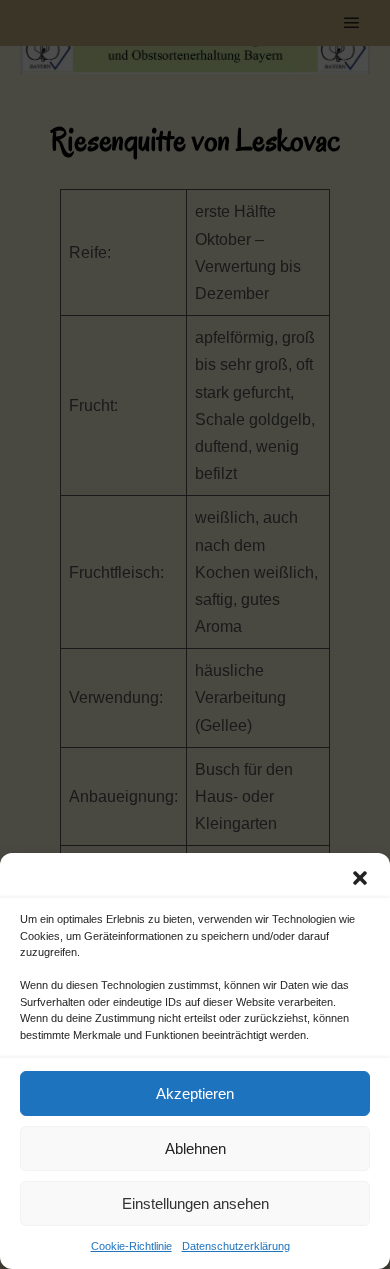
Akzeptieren (195, 1093)
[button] (360, 878)
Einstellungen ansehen (195, 1203)
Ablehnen (195, 1148)
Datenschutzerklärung (236, 1246)
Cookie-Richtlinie (131, 1246)
